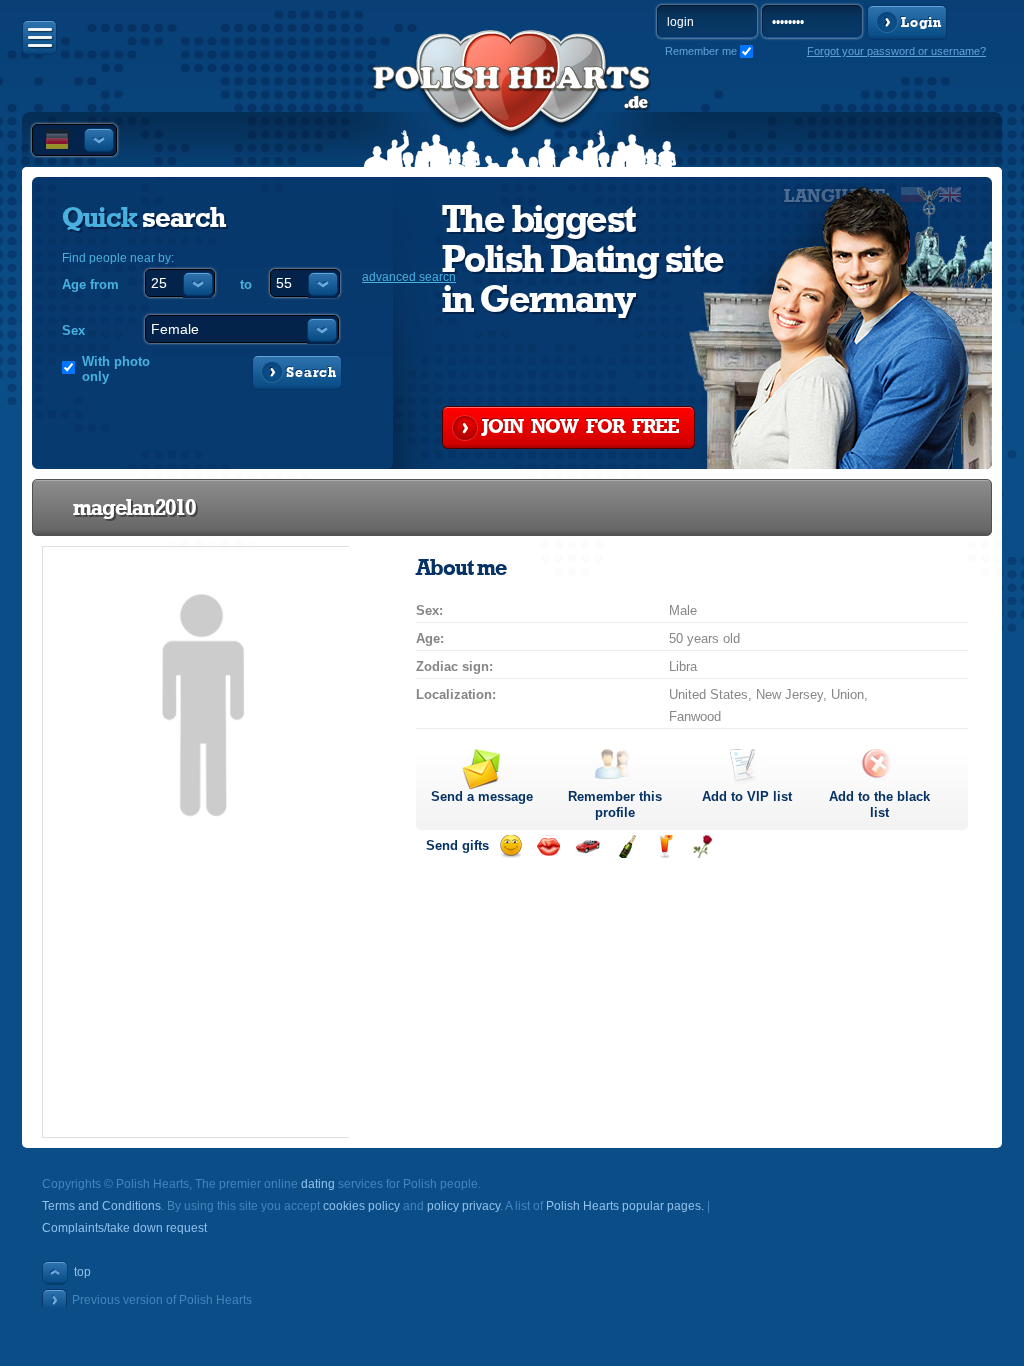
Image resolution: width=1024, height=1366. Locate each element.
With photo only (116, 369)
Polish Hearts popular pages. (625, 1206)
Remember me (701, 51)
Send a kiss (548, 846)
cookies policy (361, 1206)
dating (318, 1184)
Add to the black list (879, 804)
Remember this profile (615, 804)
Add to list (747, 796)
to (246, 284)
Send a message (482, 796)
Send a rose (702, 846)
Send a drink (664, 846)
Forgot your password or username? (896, 51)
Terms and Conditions (101, 1206)
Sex (73, 330)
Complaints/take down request (124, 1228)
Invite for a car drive (587, 846)
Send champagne (626, 846)
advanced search (409, 277)
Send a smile (510, 846)
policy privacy (463, 1206)
